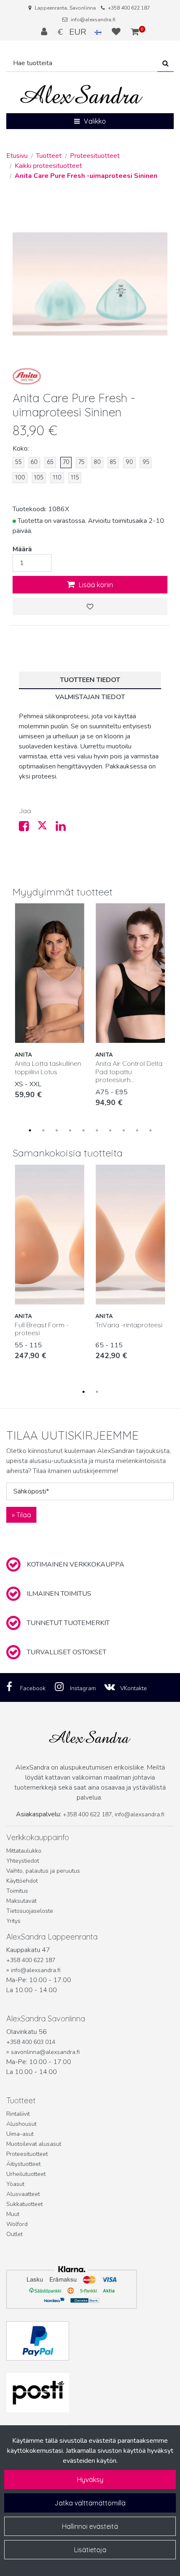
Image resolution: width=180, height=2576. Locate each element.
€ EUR (76, 32)
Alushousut (21, 2124)
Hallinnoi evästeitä (90, 2526)
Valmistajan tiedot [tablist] (90, 697)
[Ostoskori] (135, 32)
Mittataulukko (24, 1851)
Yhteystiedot (23, 1861)
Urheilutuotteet (26, 2174)
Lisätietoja (90, 2550)
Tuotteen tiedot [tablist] (90, 680)
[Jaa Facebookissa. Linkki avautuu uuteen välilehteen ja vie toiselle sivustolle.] (28, 828)
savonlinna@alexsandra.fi (45, 2052)
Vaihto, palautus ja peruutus (43, 1871)
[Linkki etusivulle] (82, 95)
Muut (13, 2214)
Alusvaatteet (23, 2194)
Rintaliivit (18, 2114)
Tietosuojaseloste (30, 1911)
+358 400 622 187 (129, 8)
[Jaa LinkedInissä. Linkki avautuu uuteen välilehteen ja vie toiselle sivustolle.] (64, 828)
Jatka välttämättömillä (90, 2503)
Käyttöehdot (22, 1881)
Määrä (22, 549)
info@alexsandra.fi (93, 20)
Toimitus (17, 1891)
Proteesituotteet (27, 2154)
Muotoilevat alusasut (34, 2144)
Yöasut (15, 2184)
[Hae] (166, 63)
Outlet (14, 2234)
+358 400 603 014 (31, 2042)
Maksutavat (21, 1901)
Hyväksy (90, 2480)
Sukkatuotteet (24, 2204)
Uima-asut (20, 2134)
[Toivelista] (117, 32)
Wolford (17, 2224)
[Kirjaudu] (45, 32)
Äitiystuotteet (23, 2164)
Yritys (13, 1921)
